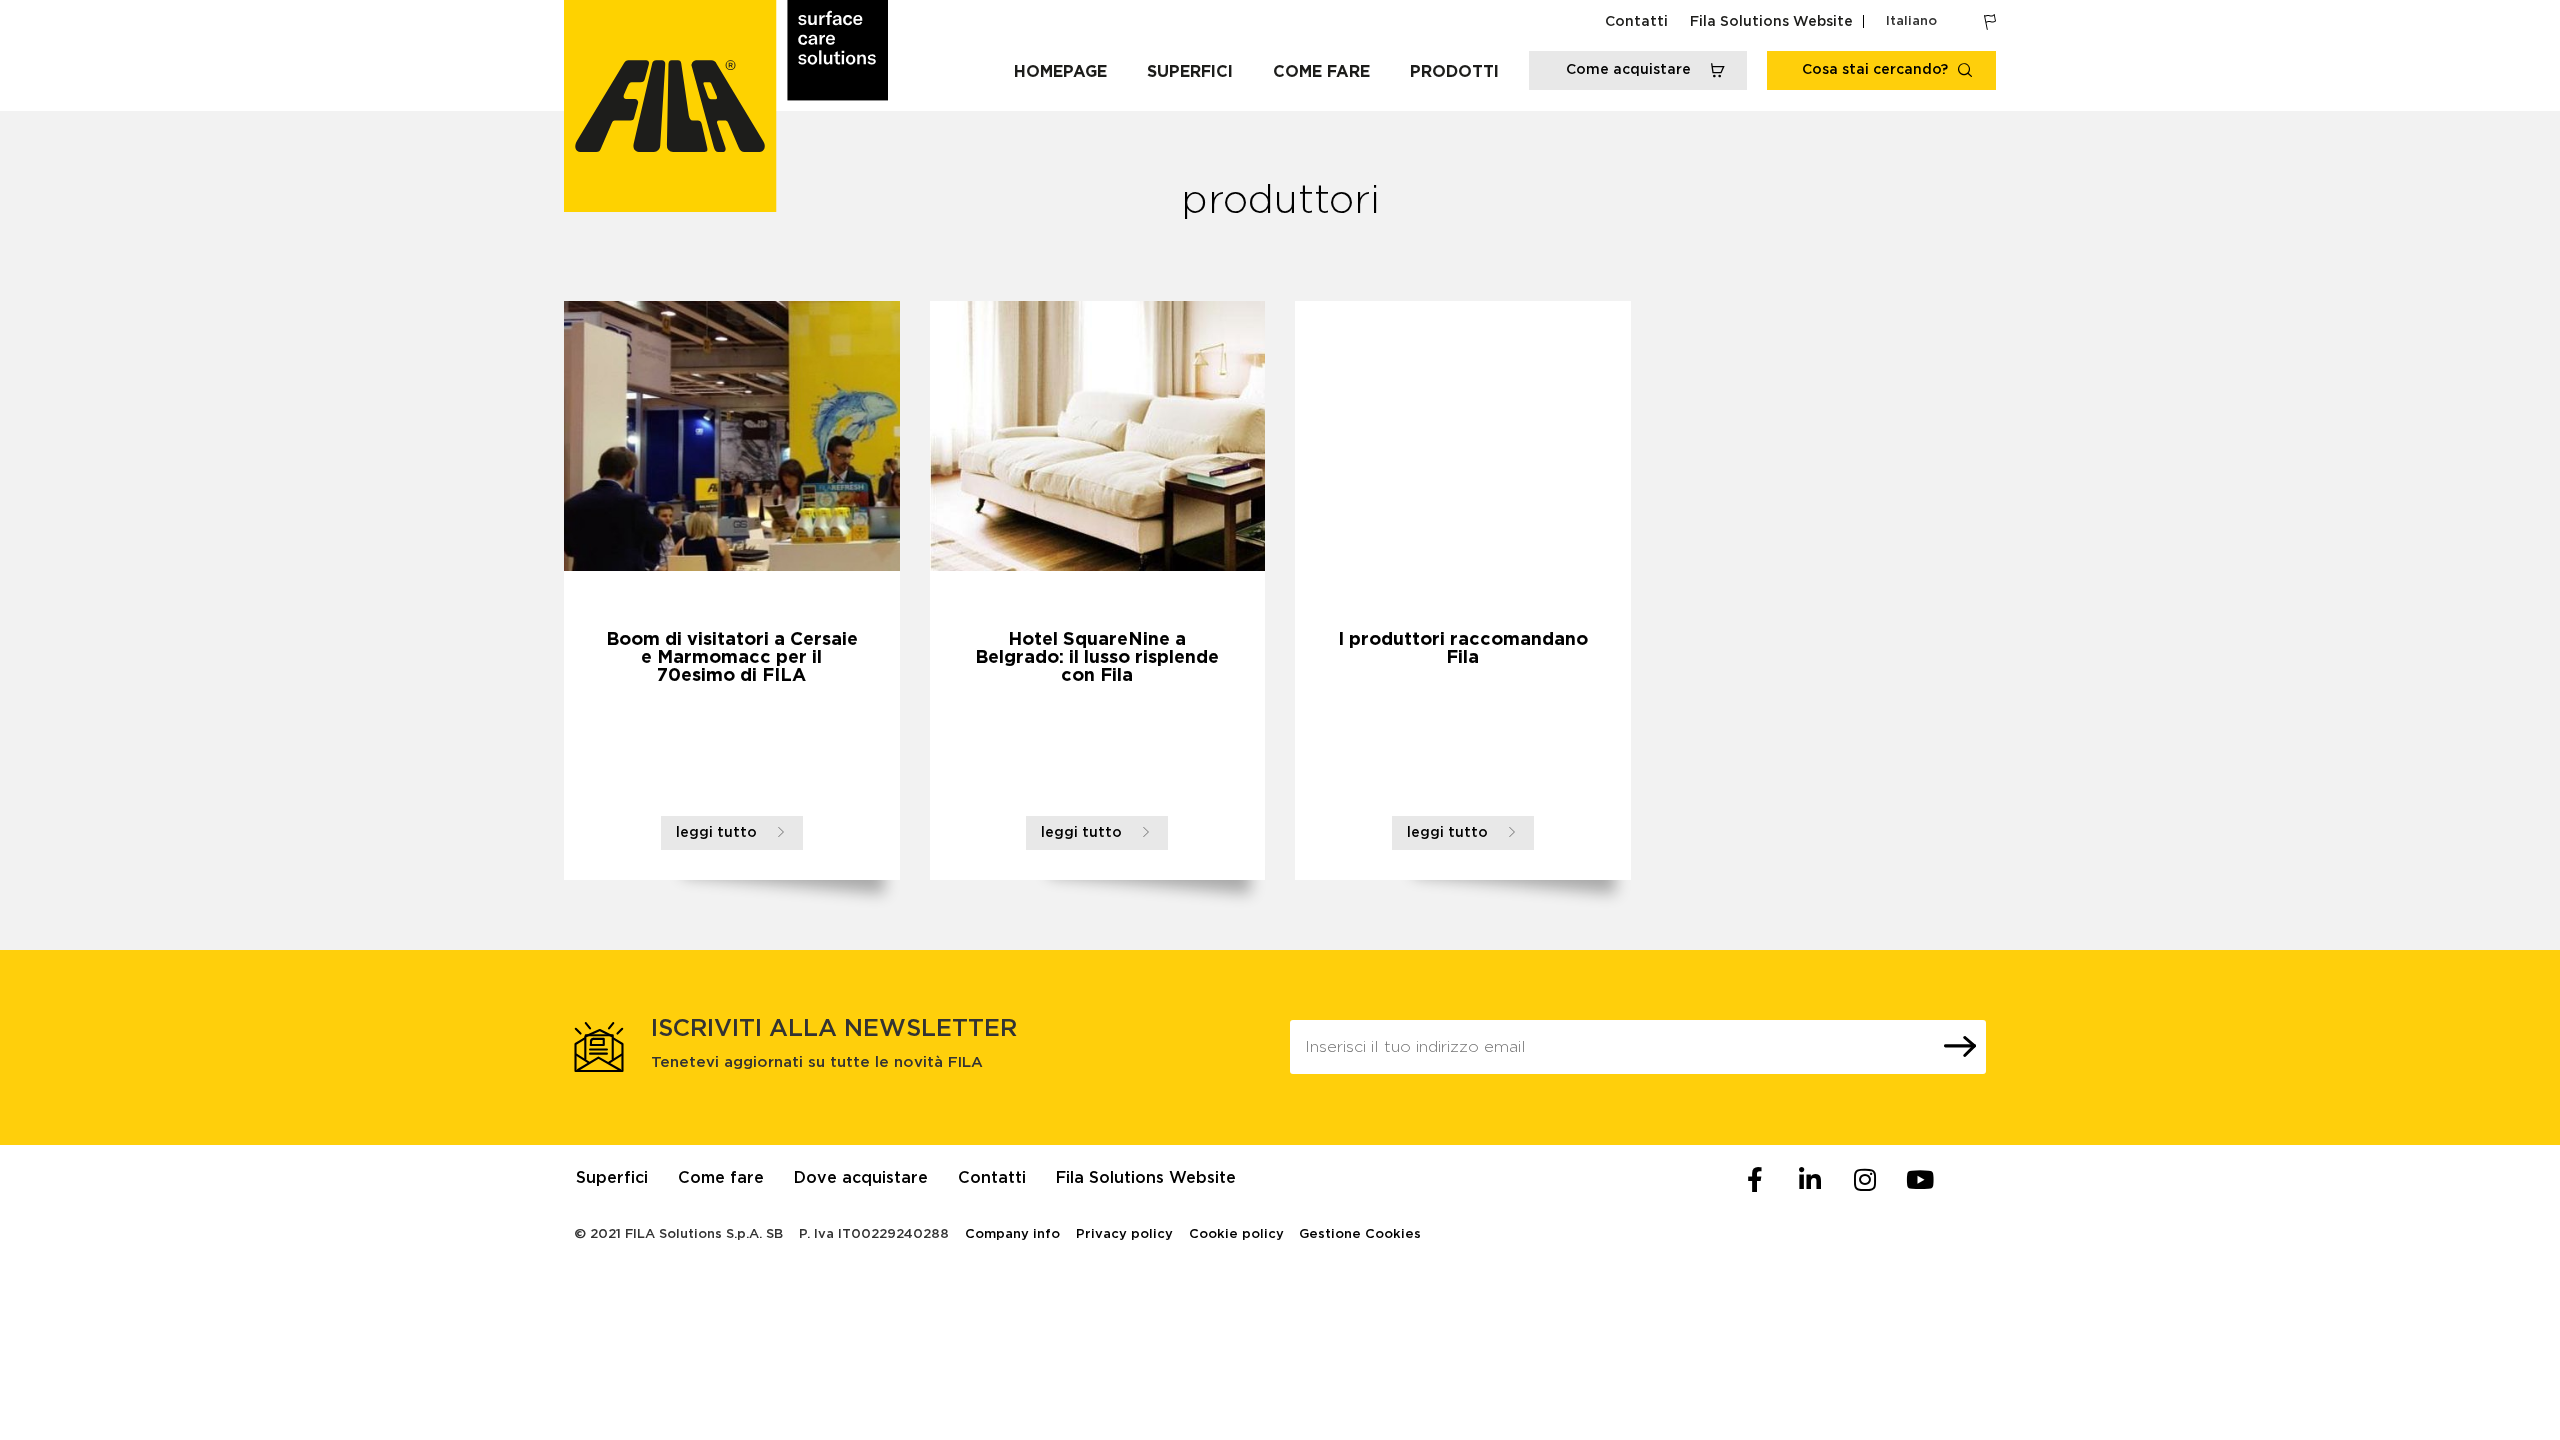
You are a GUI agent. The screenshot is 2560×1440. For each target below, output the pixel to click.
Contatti (1636, 22)
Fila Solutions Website (1771, 22)
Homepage (1060, 72)
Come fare (1321, 72)
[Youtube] (1920, 1180)
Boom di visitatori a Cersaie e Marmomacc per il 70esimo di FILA (732, 658)
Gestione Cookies (1360, 1234)
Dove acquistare (861, 1178)
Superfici (1190, 72)
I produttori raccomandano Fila (1463, 649)
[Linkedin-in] (1810, 1180)
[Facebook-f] (1755, 1180)
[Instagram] (1865, 1180)
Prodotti (1454, 72)
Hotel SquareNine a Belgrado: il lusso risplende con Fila (1097, 658)
